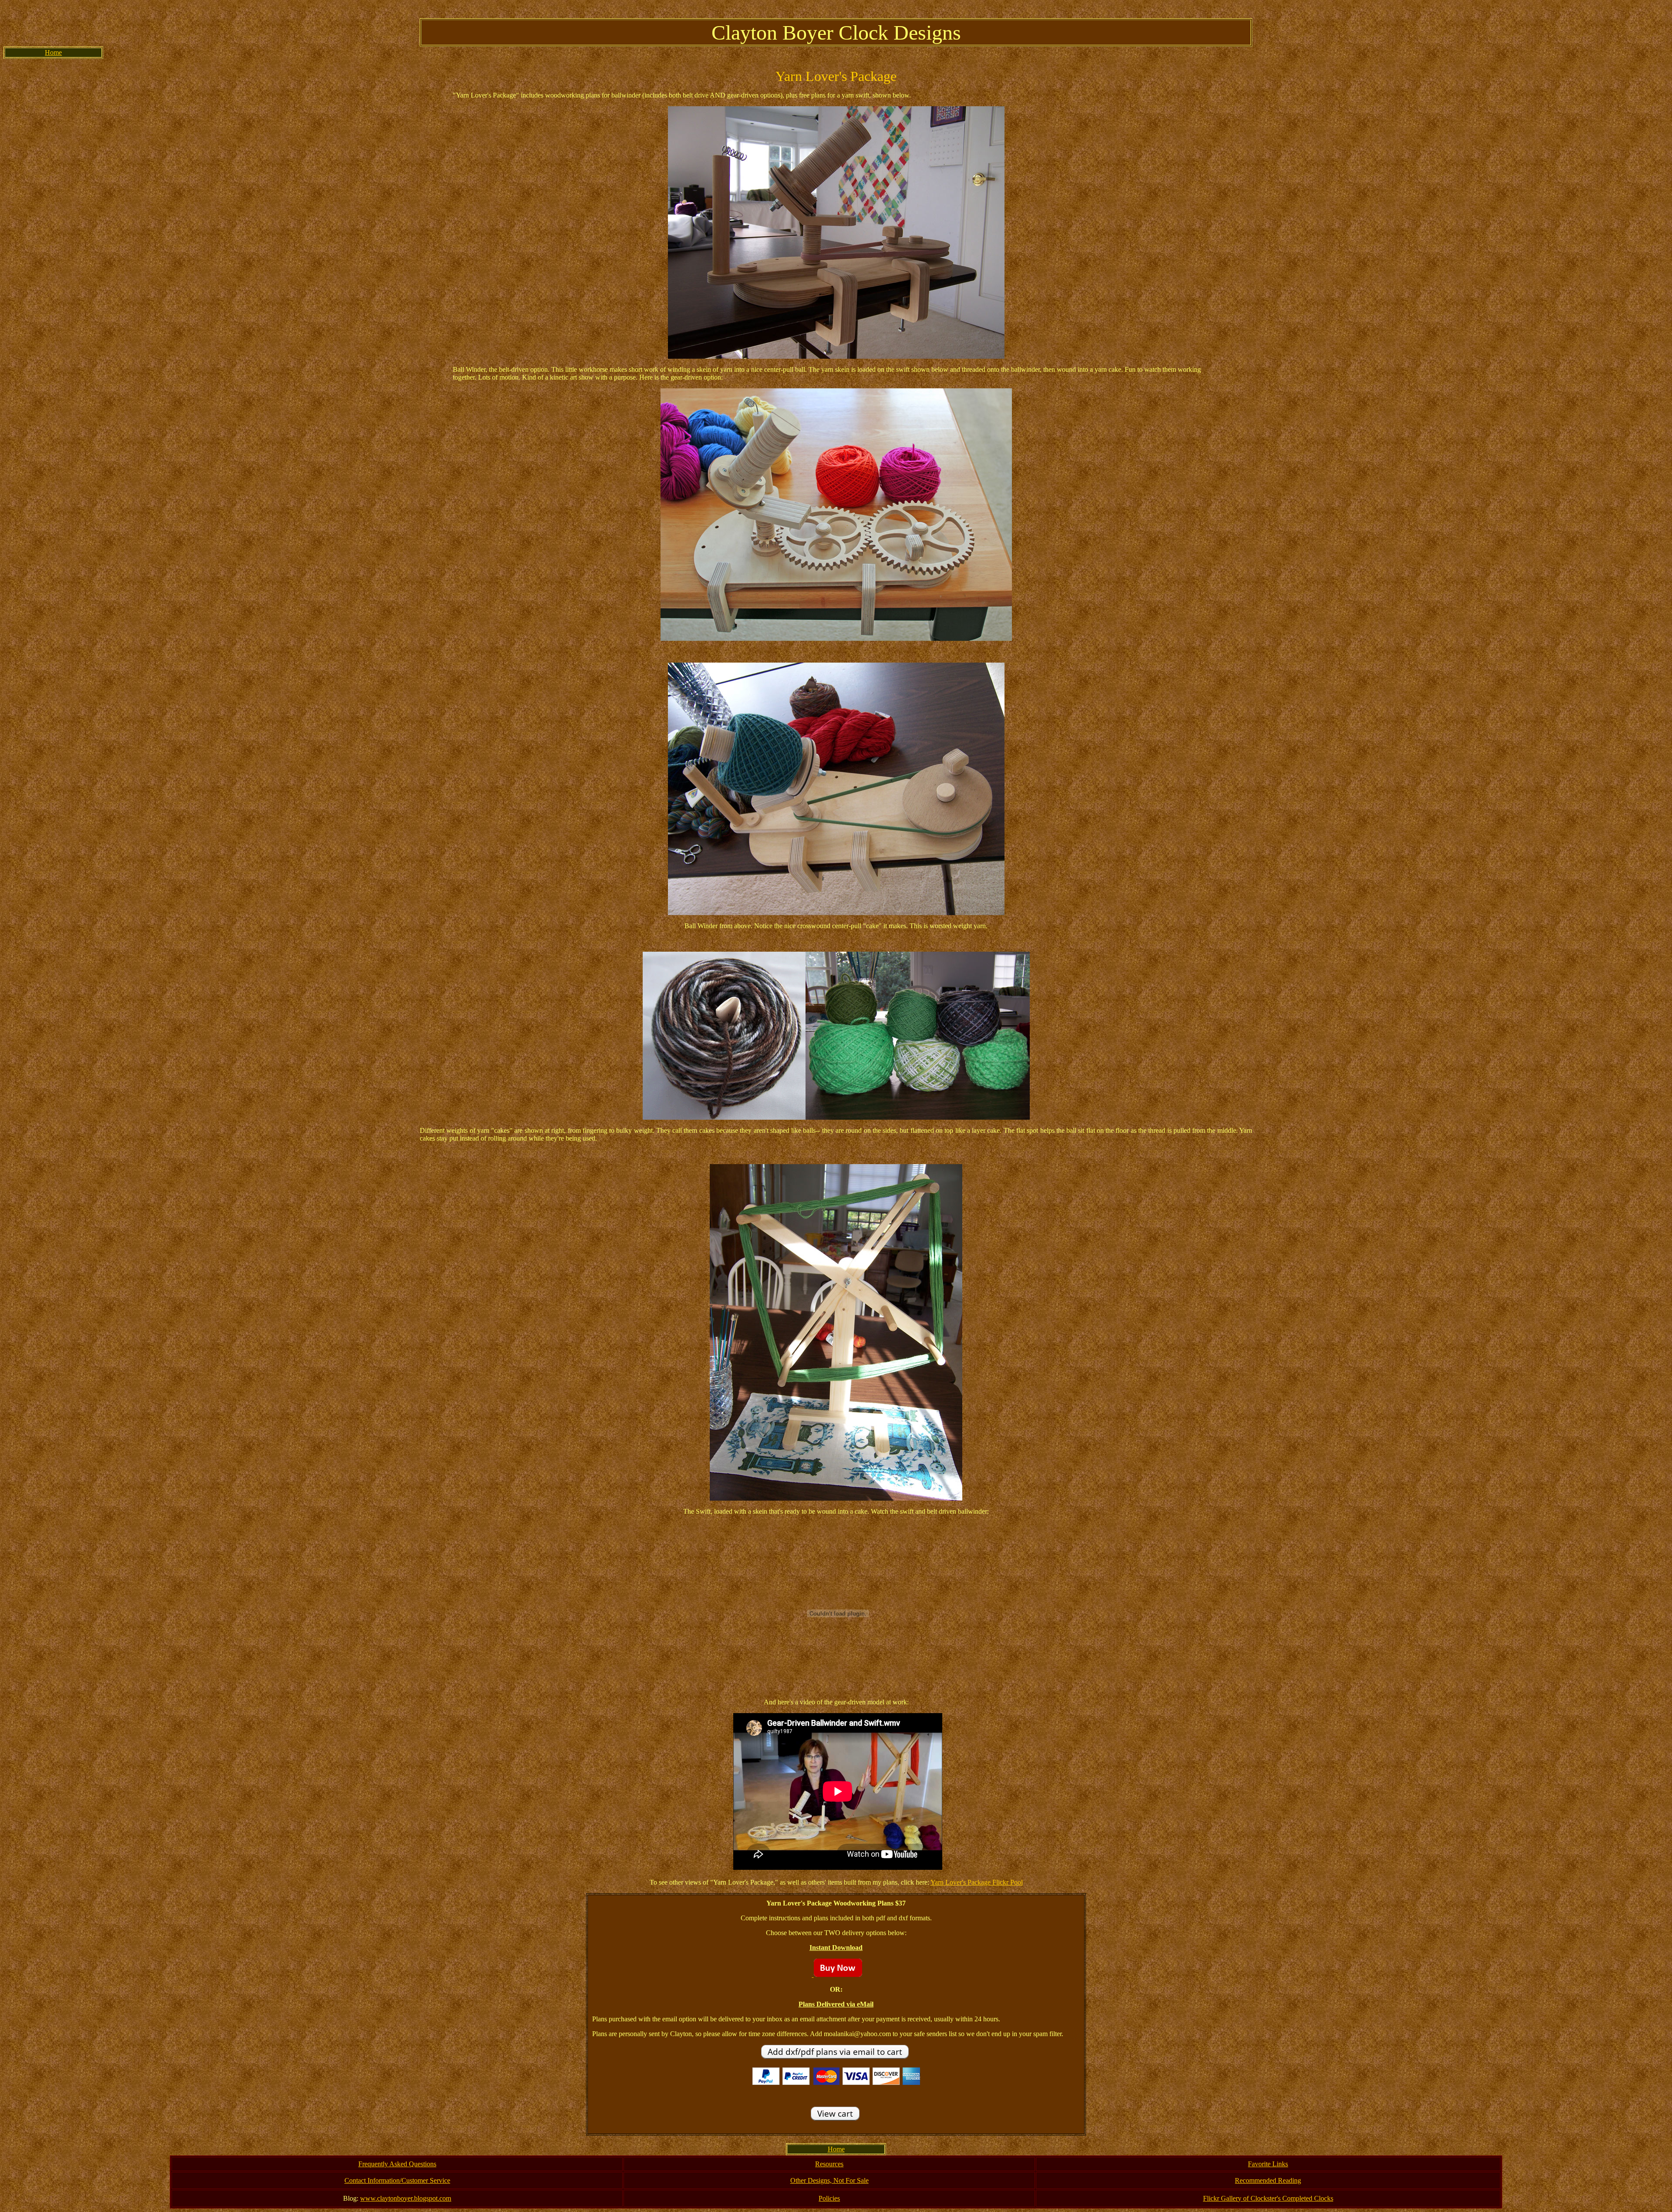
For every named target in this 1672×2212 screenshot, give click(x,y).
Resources (829, 2164)
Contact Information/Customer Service (397, 2180)
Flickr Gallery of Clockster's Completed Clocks (1268, 2198)
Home (53, 52)
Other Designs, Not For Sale (829, 2180)
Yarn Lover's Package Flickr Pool (977, 1882)
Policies (829, 2198)
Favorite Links (1268, 2164)
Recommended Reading (1268, 2180)
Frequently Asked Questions (397, 2164)
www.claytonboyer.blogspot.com (406, 2198)
